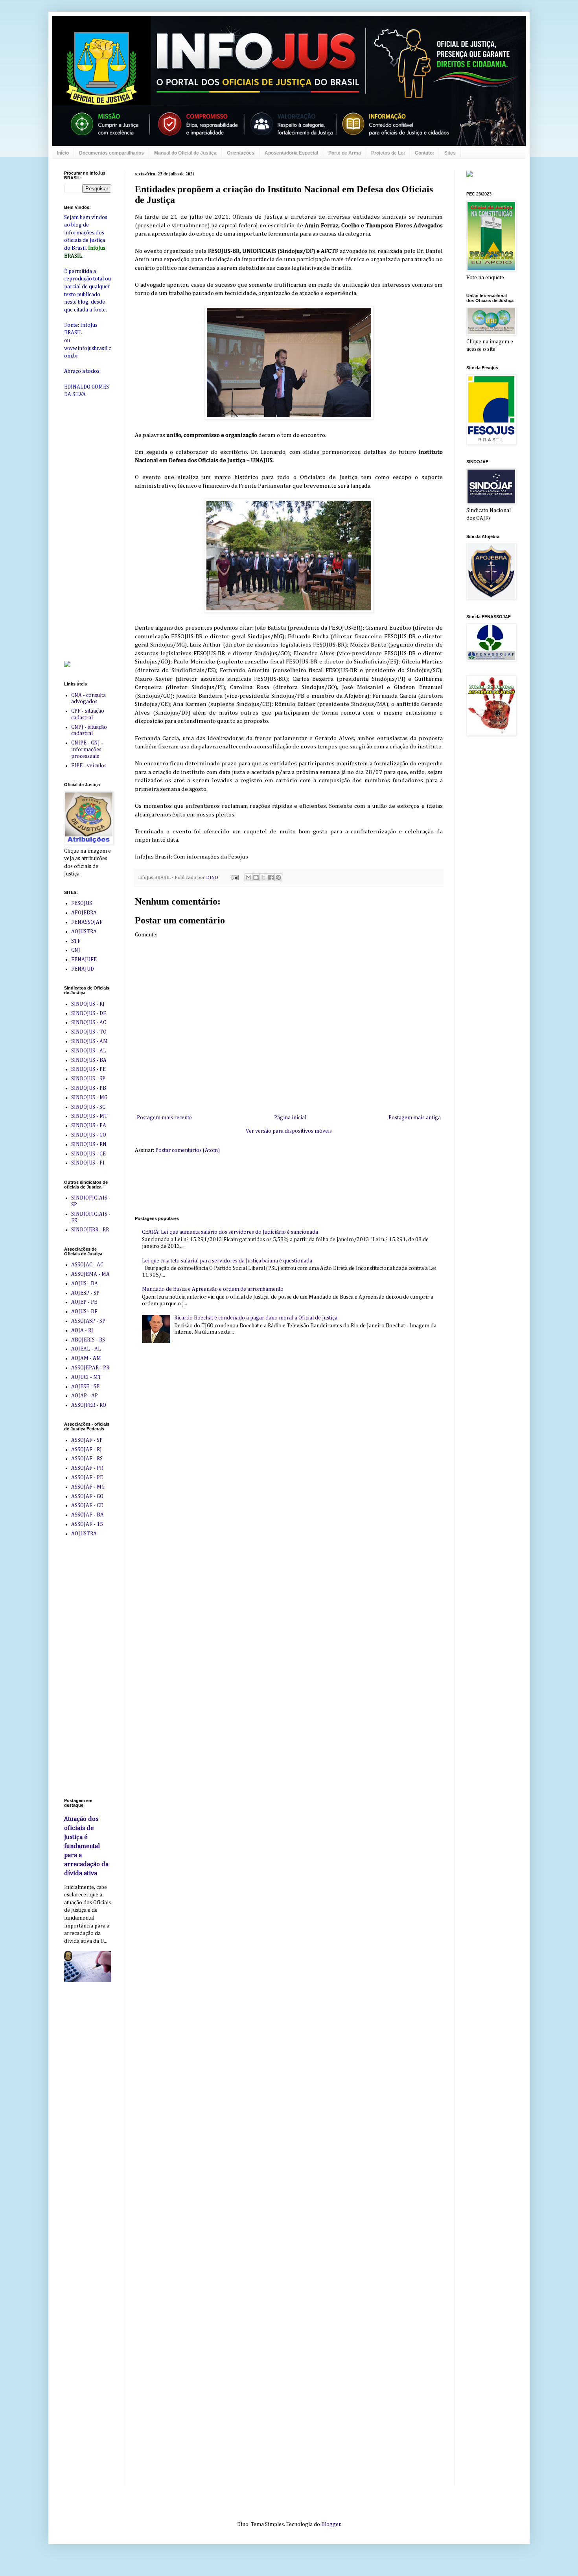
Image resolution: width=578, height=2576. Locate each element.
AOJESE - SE (85, 1387)
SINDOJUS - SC (88, 1107)
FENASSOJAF (87, 922)
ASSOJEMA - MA (90, 1274)
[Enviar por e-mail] (249, 877)
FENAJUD (83, 969)
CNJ (76, 950)
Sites (450, 153)
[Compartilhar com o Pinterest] (278, 877)
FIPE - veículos (89, 766)
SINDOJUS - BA (89, 1060)
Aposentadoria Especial (291, 153)
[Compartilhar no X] (263, 877)
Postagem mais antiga (415, 1118)
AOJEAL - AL (86, 1349)
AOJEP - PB (84, 1302)
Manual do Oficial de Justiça (185, 153)
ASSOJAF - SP (87, 1440)
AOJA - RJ (82, 1330)
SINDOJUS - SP (88, 1079)
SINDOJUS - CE (88, 1154)
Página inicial (290, 1118)
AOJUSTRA (84, 932)
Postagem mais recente (164, 1118)
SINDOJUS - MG (89, 1098)
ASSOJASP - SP (88, 1321)
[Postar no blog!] (256, 877)
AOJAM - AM (86, 1358)
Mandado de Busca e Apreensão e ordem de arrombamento (213, 1289)
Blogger (331, 2524)
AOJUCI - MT (86, 1377)
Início (63, 153)
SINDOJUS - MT (89, 1116)
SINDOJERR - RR (90, 1230)
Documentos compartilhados (111, 153)
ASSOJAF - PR (87, 1468)
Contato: (424, 153)
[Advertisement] (278, 1184)
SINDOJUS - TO (89, 1032)
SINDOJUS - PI (88, 1163)
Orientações (241, 153)
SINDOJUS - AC (89, 1023)
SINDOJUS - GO (89, 1135)
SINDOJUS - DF (89, 1013)
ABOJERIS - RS (88, 1340)
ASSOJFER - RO (89, 1405)
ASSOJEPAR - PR (90, 1368)
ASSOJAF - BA (87, 1515)
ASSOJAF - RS (87, 1459)
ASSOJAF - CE (87, 1505)
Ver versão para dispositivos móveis (289, 1131)
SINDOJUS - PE (88, 1069)
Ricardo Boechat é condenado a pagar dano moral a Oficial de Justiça (256, 1318)
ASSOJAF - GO (87, 1496)
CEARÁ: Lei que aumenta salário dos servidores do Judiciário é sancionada (230, 1232)
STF (76, 941)
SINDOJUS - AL (89, 1051)
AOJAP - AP (85, 1396)
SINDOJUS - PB (89, 1088)
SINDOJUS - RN (89, 1144)
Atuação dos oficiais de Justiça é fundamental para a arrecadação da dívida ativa (86, 1846)
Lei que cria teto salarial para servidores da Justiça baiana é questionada (227, 1261)
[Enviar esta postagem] (235, 878)
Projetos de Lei (388, 153)
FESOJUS (82, 903)
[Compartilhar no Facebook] (271, 877)
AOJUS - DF (84, 1312)
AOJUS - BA (85, 1284)
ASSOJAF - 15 (87, 1524)
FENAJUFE (84, 960)
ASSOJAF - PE (87, 1478)
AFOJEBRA (84, 913)
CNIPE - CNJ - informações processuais (87, 750)
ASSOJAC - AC (87, 1265)
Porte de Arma (345, 153)
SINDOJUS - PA (89, 1126)
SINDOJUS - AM (89, 1041)
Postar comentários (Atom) (188, 1150)
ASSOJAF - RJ (87, 1450)
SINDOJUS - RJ (88, 1004)
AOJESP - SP (85, 1293)
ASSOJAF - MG (88, 1487)
